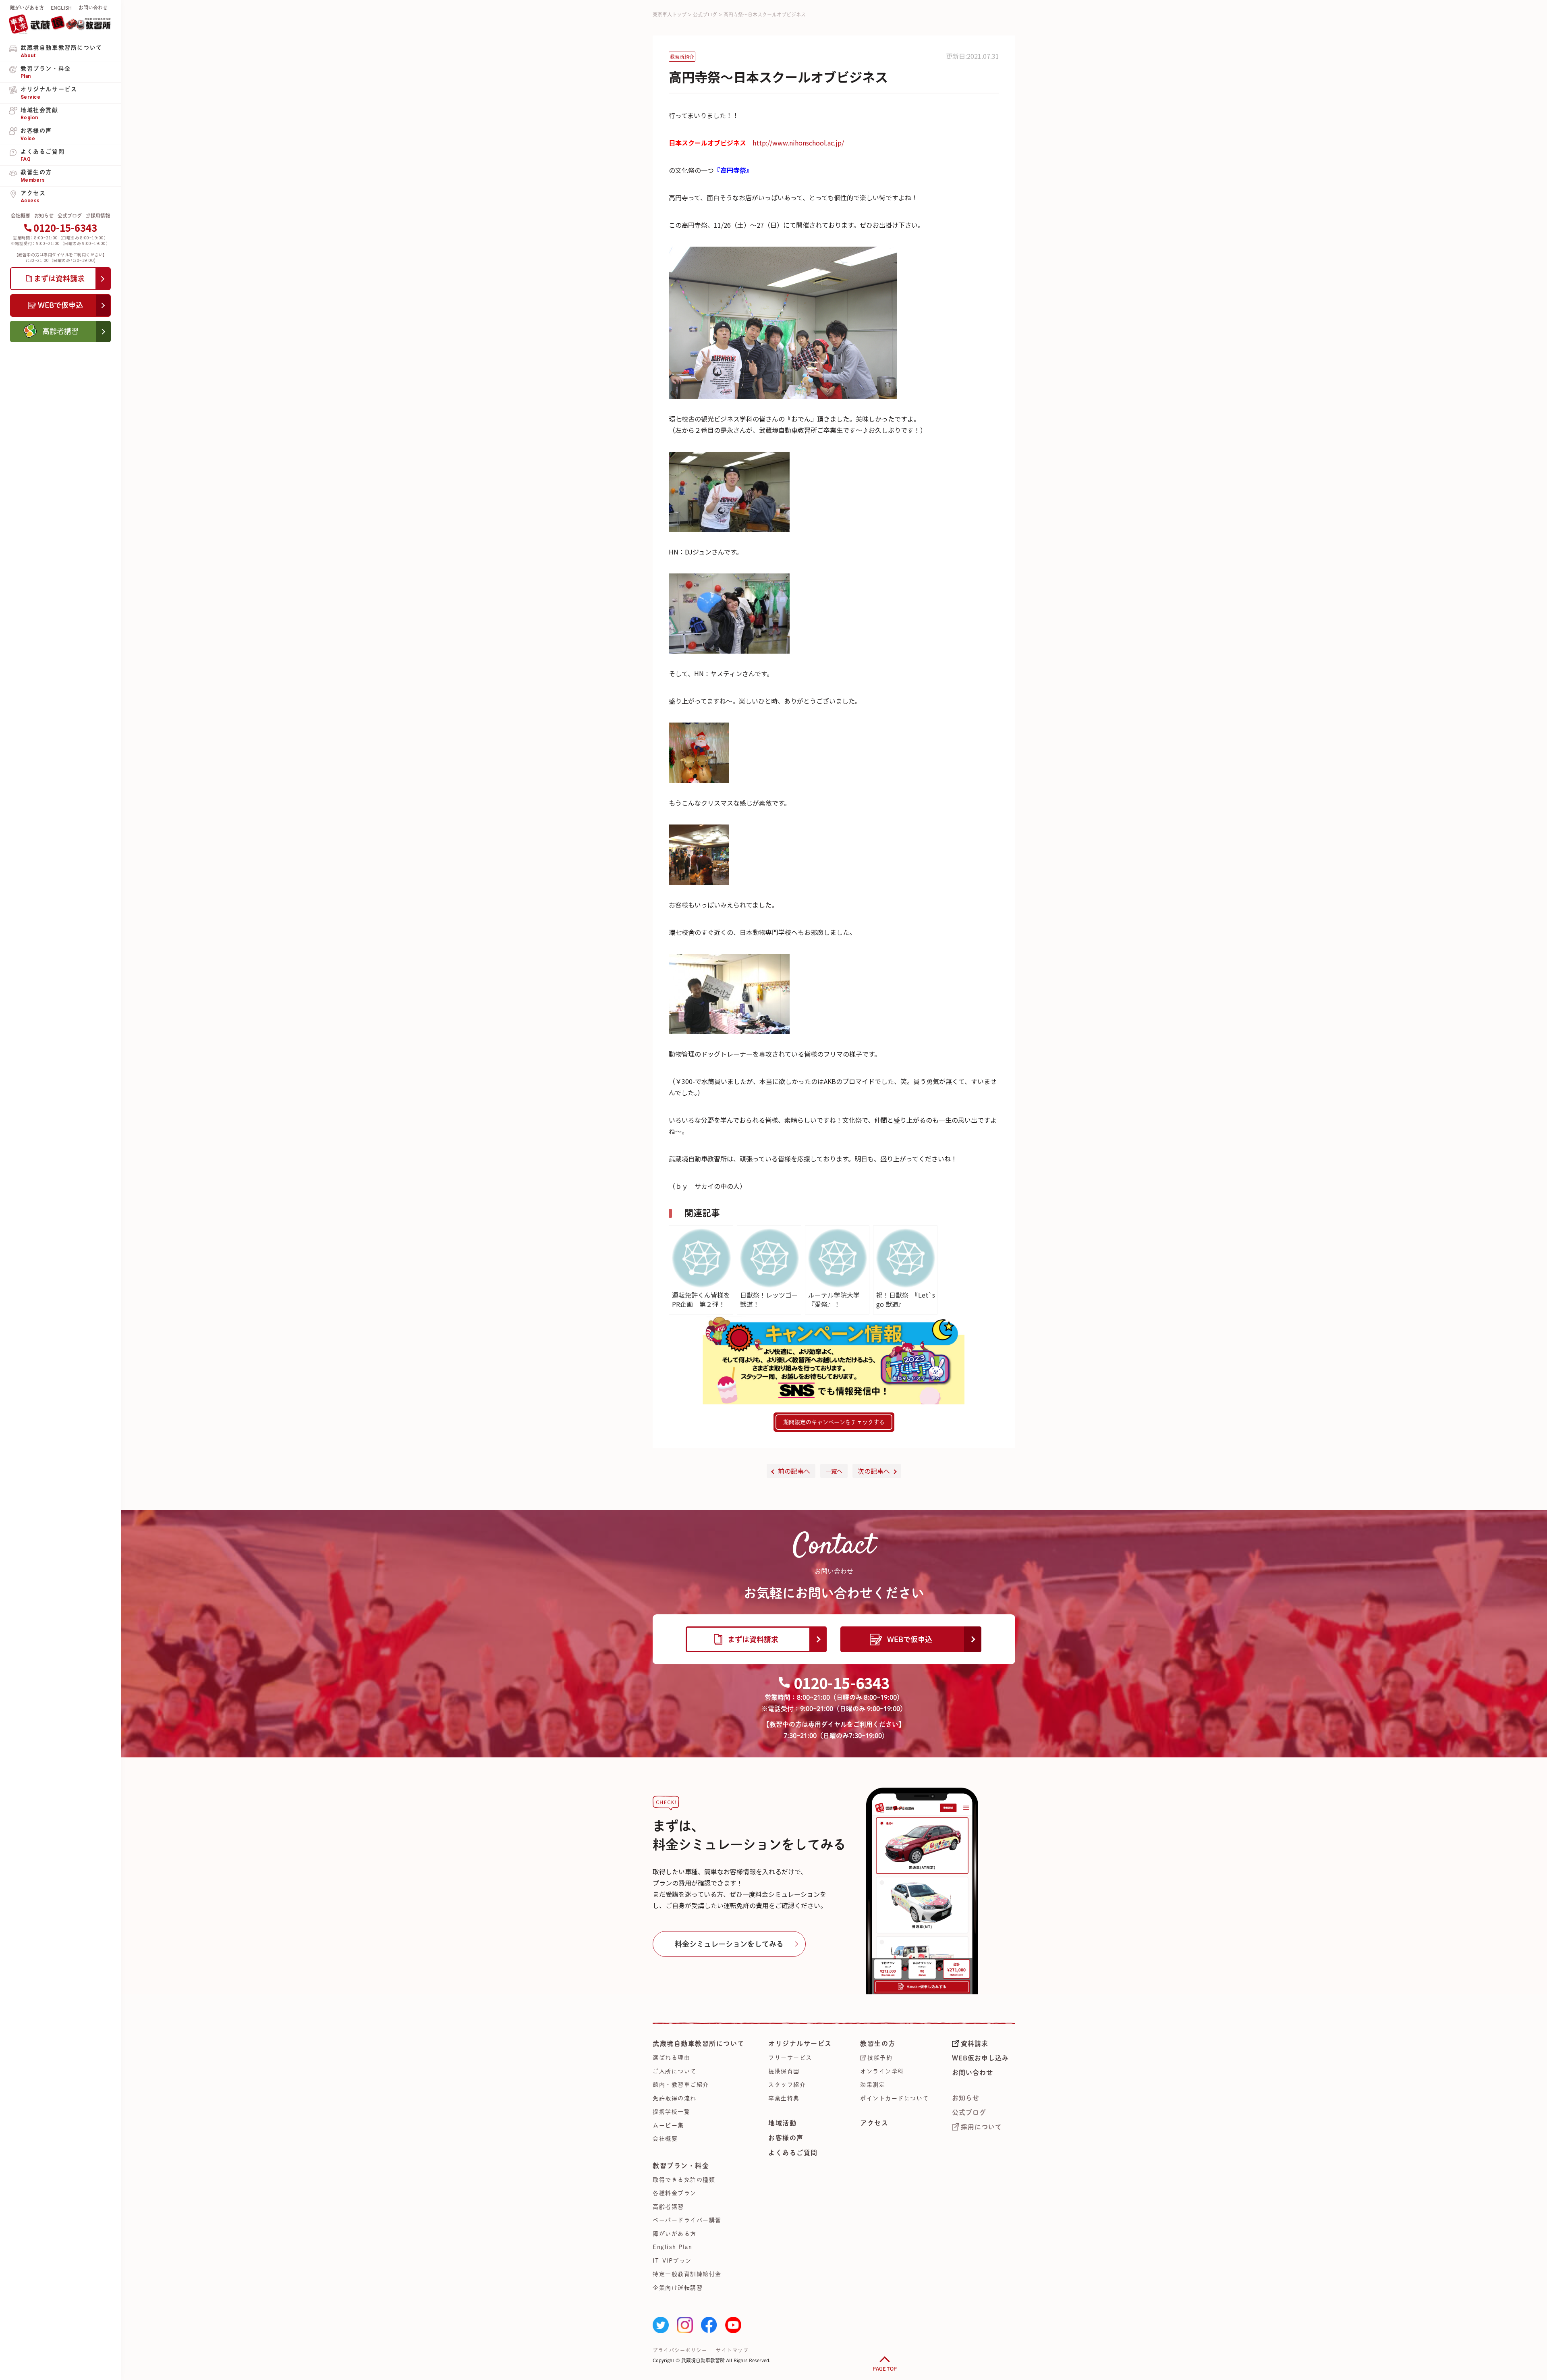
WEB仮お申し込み (980, 2058)
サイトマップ (732, 2350)
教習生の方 (878, 2044)
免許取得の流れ (675, 2098)
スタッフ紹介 (787, 2085)
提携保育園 (784, 2071)
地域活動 (782, 2123)
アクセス (874, 2123)
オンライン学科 (882, 2071)
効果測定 (873, 2085)
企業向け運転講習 (678, 2288)
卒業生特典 (784, 2098)
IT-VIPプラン (672, 2261)
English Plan (672, 2247)
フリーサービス (790, 2058)
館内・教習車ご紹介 (681, 2085)
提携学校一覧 (671, 2112)
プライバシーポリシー (680, 2350)
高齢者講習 (668, 2207)
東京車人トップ (670, 15)
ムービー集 (668, 2125)
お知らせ (44, 216)
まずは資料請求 (753, 1639)
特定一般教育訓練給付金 (687, 2274)
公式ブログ (70, 216)
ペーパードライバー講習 (687, 2220)
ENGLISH (61, 8)
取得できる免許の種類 (684, 2180)
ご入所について (675, 2071)
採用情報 (100, 216)
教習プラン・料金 (681, 2166)
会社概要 (21, 216)
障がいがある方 (27, 8)
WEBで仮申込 (910, 1639)
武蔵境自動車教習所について (699, 2044)
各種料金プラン (675, 2193)
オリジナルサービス (800, 2044)
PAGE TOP (885, 2369)
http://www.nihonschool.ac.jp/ (798, 143)
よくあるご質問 (793, 2153)
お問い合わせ (93, 8)
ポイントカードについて (895, 2098)
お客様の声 (786, 2138)
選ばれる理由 (671, 2058)
